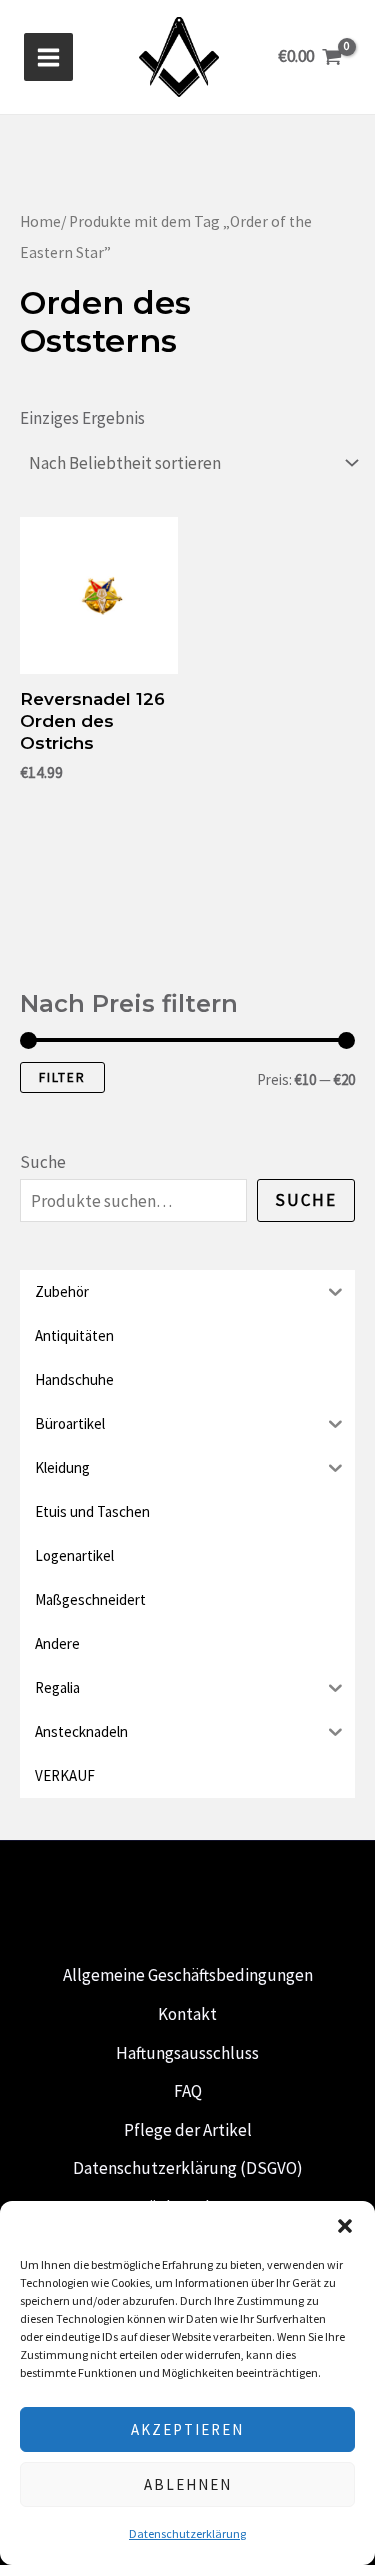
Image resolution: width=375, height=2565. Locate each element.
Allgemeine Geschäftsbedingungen (188, 1975)
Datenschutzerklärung (187, 2533)
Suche (43, 1162)
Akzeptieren (187, 2429)
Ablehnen (188, 2484)
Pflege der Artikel (188, 2130)
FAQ (188, 2091)
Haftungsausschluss (187, 2053)
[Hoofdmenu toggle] (48, 57)
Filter (62, 1077)
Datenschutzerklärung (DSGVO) (188, 2168)
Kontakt (187, 2014)
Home (40, 221)
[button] (345, 2226)
